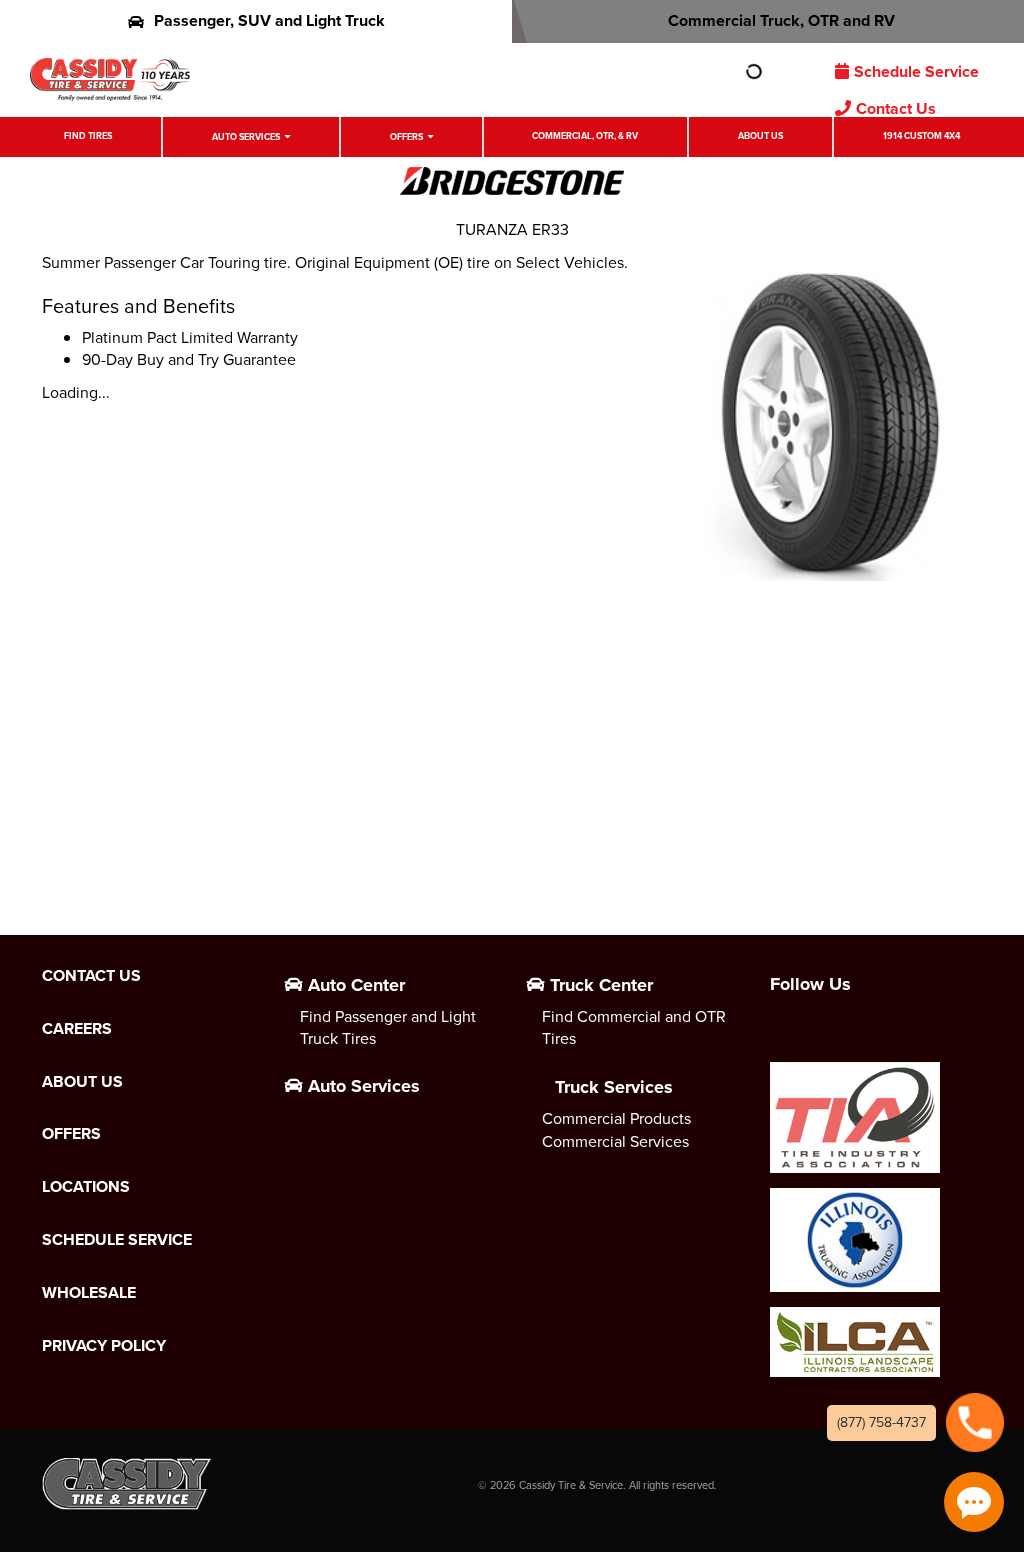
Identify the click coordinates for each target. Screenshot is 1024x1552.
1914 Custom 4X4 (921, 136)
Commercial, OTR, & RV (585, 136)
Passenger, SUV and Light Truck (269, 20)
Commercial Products (616, 1118)
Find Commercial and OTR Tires (634, 1028)
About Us (760, 136)
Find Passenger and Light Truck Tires (388, 1028)
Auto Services (246, 137)
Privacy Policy (104, 1346)
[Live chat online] (974, 1502)
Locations (86, 1187)
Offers (406, 137)
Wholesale (89, 1293)
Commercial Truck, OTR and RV (781, 20)
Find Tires (88, 136)
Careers (77, 1029)
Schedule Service (916, 71)
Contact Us (896, 108)
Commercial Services (615, 1141)
